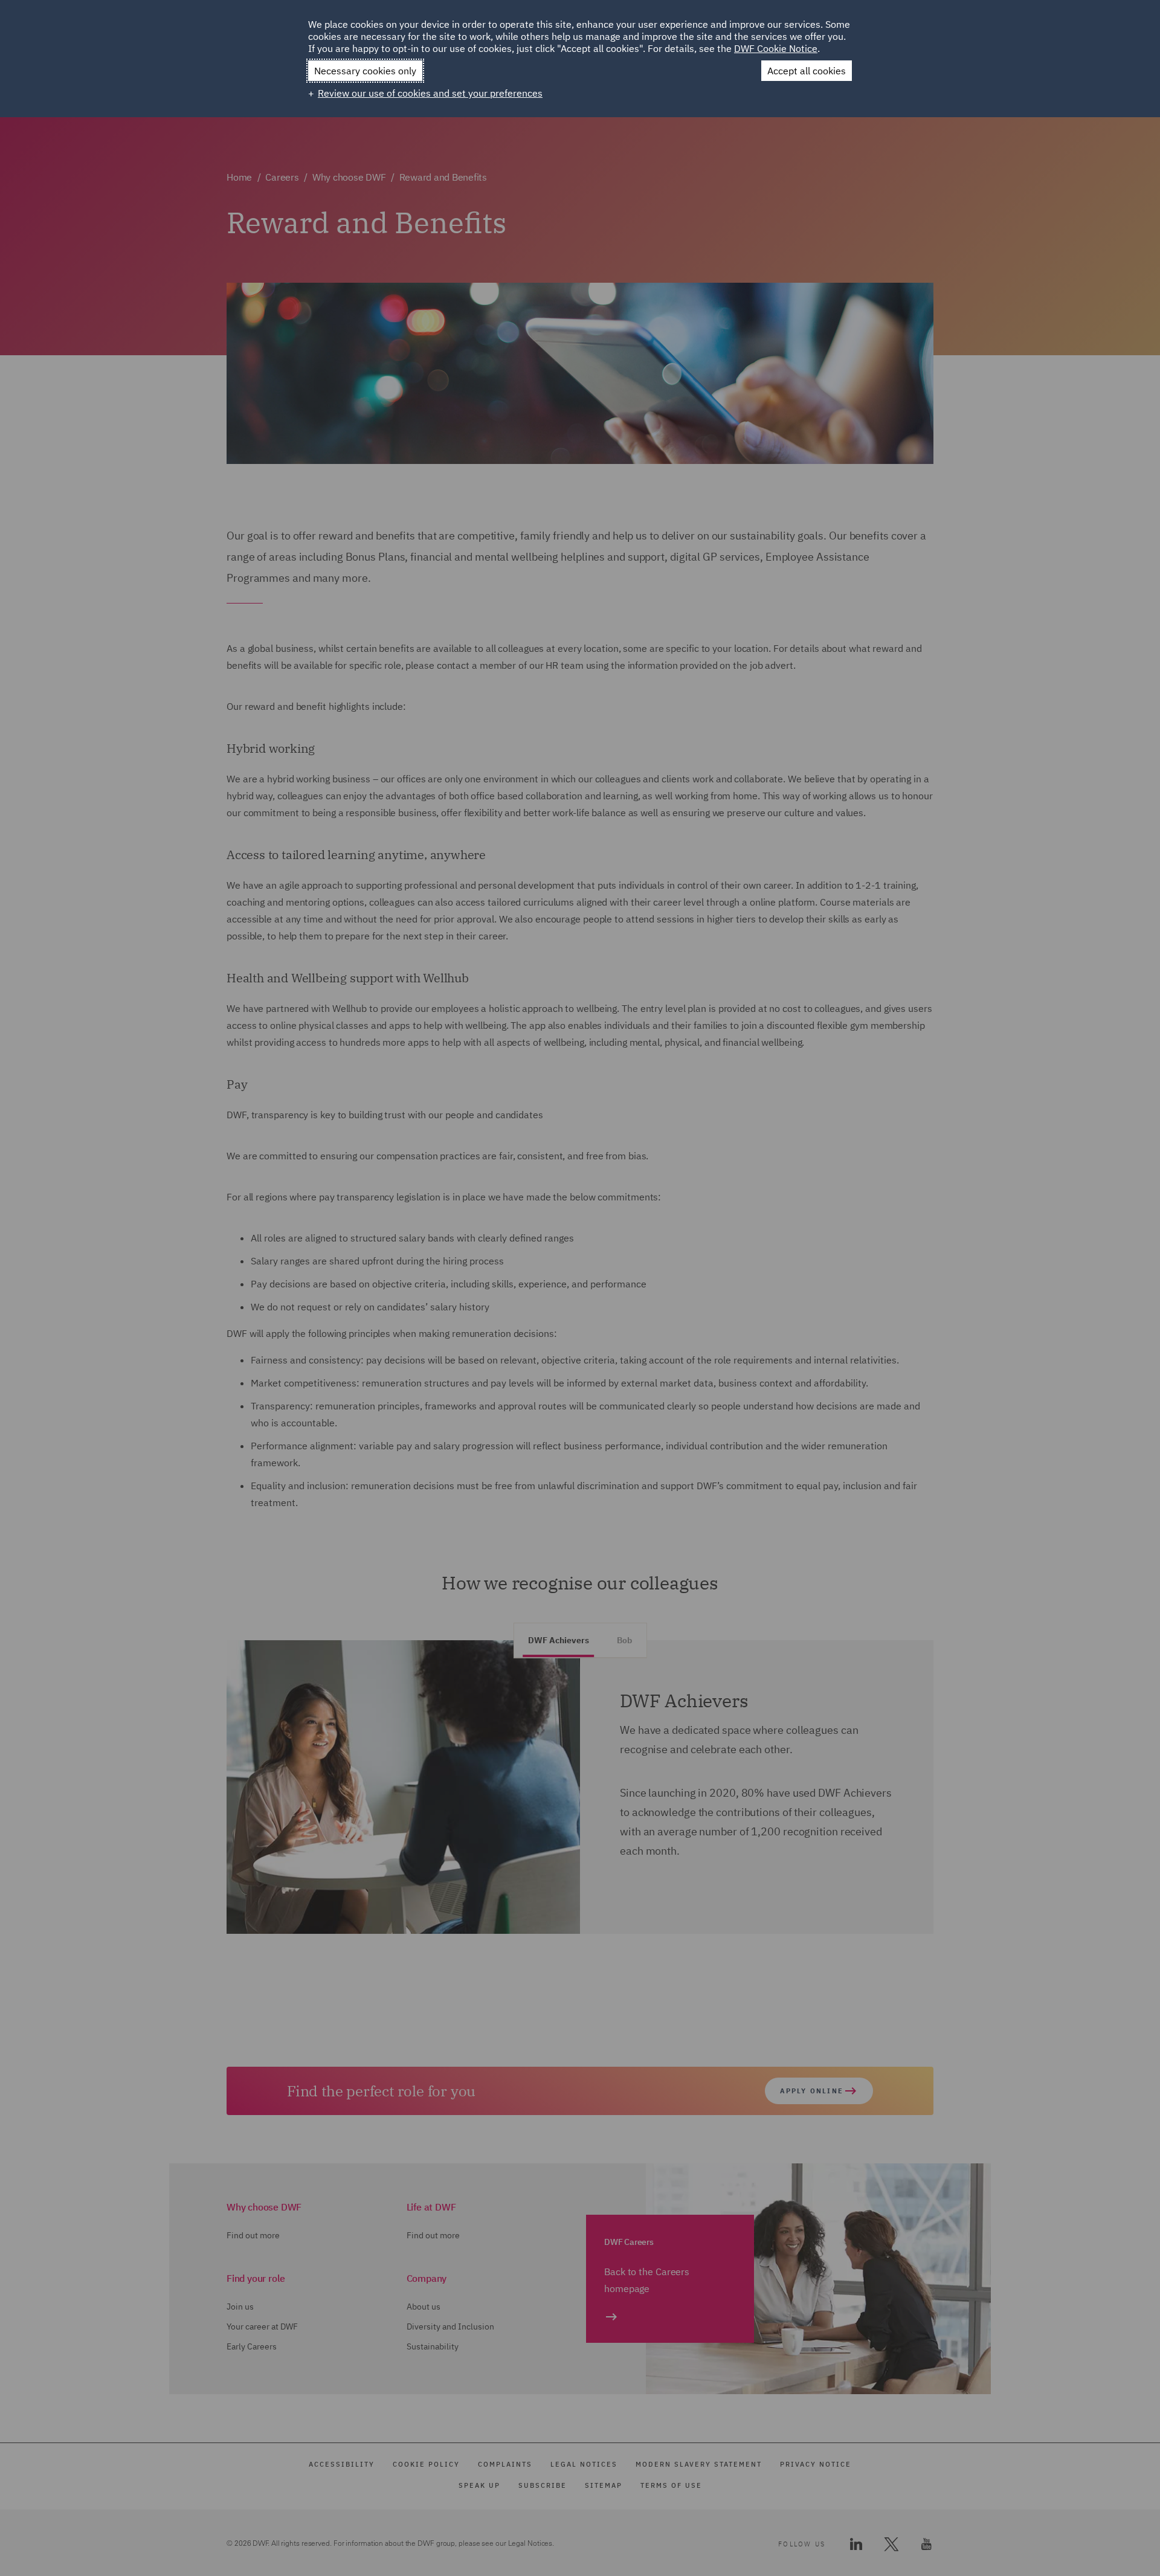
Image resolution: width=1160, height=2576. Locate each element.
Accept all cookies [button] (807, 71)
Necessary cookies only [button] (365, 71)
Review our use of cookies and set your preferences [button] (430, 93)
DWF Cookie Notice (776, 48)
